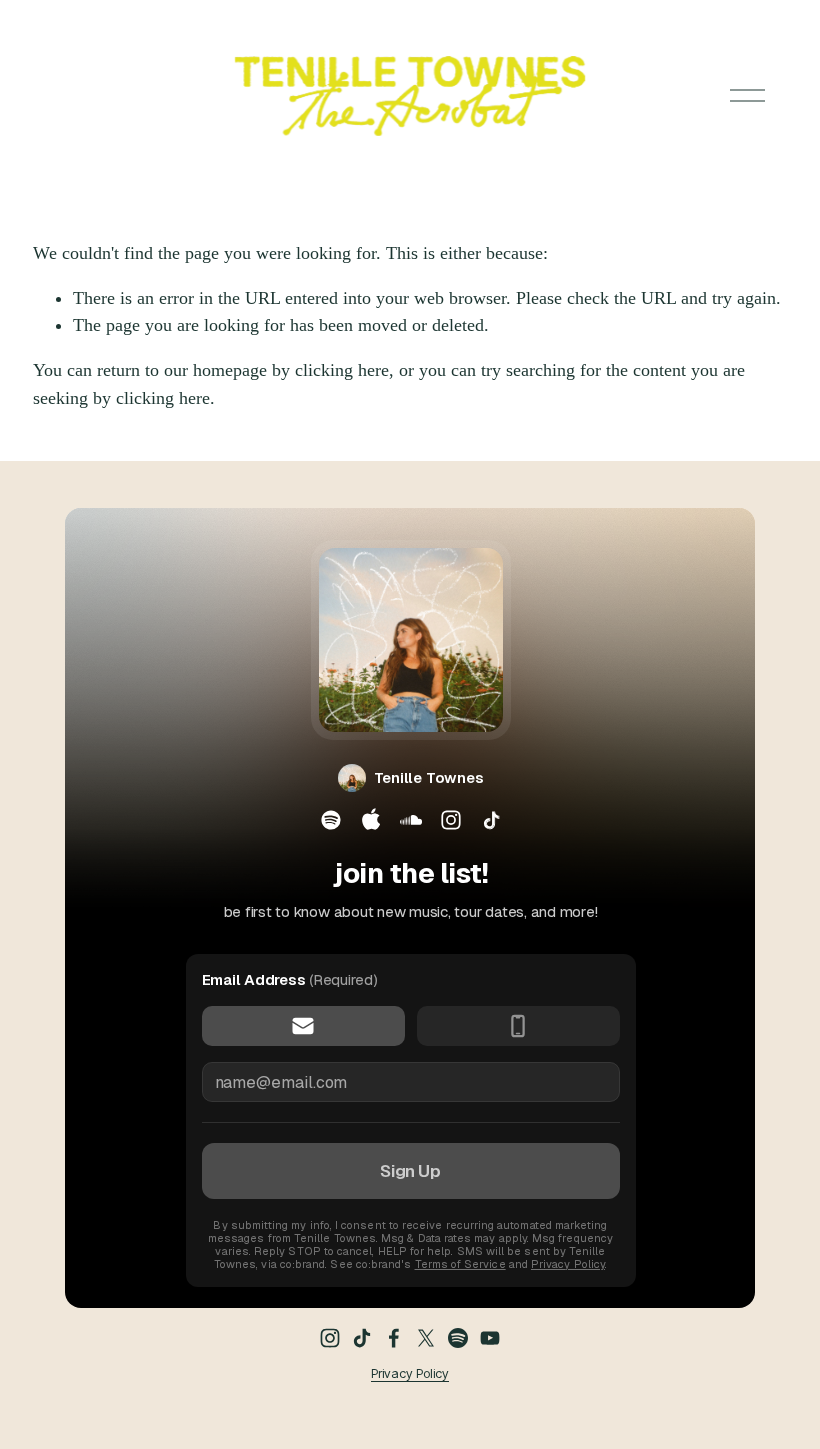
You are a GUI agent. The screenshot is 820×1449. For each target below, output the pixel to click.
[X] (426, 1338)
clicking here (342, 370)
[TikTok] (362, 1338)
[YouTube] (490, 1338)
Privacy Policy (410, 1373)
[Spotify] (458, 1338)
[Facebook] (394, 1338)
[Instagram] (330, 1338)
